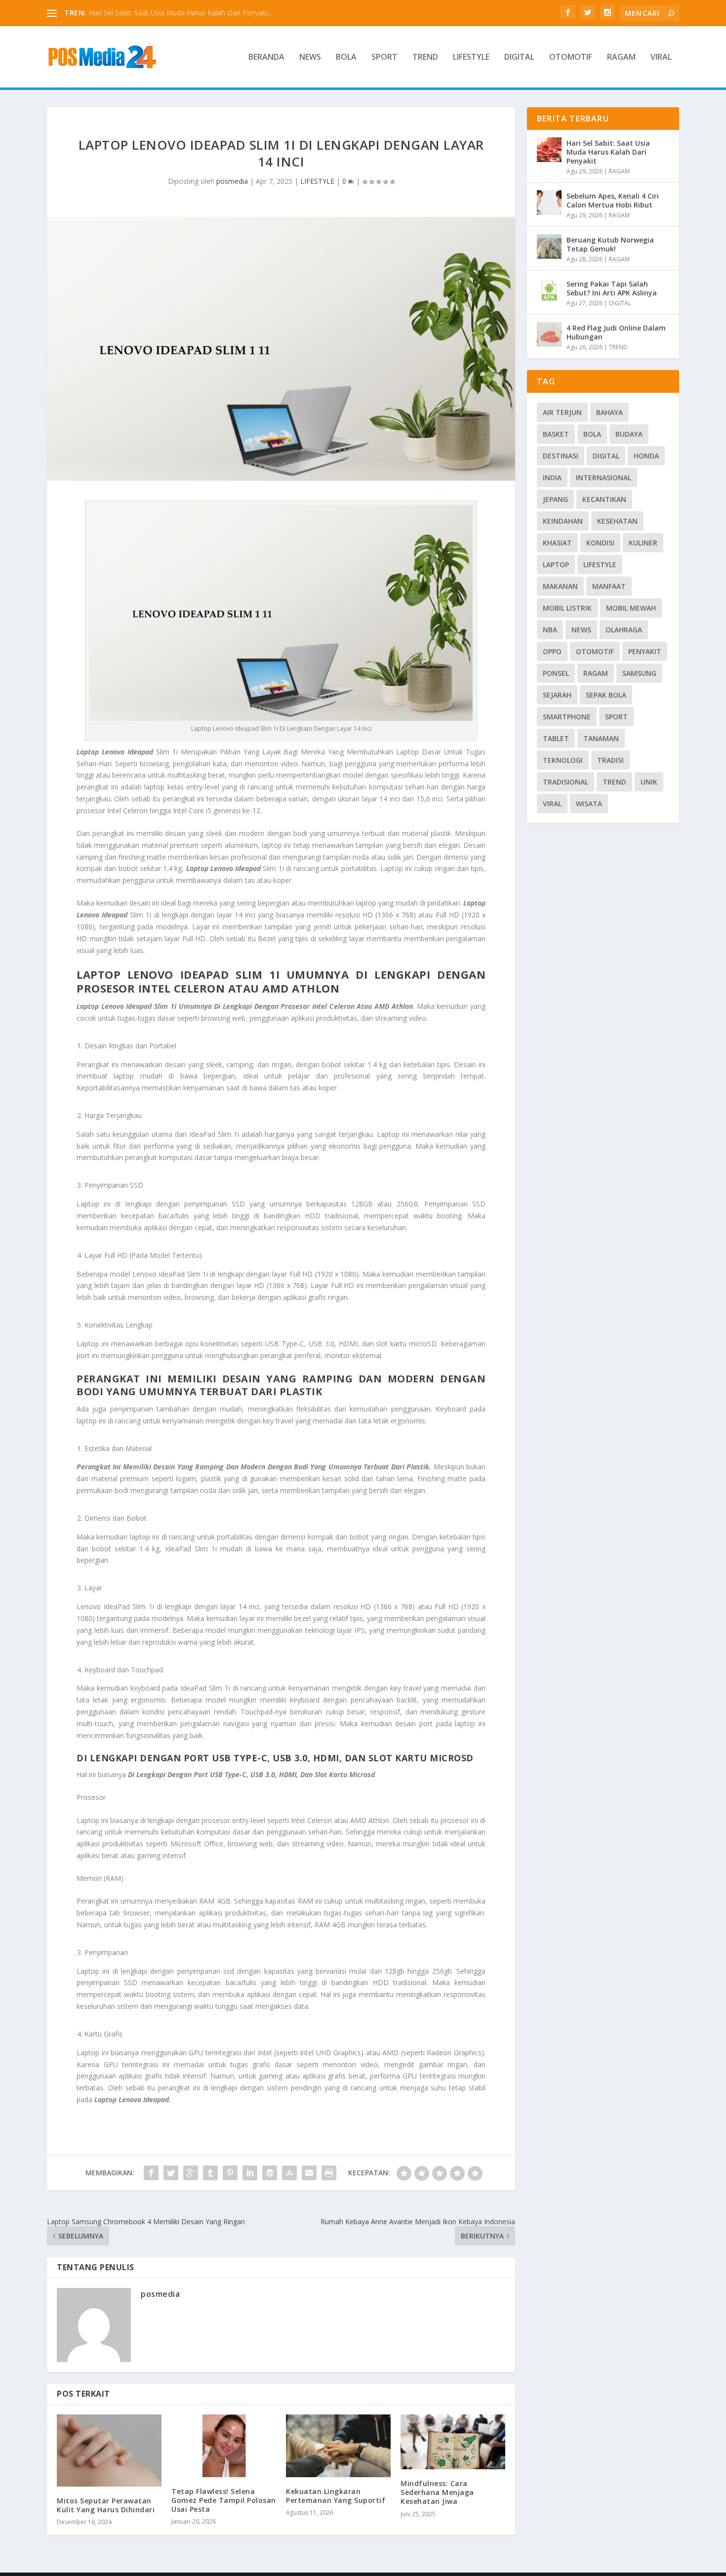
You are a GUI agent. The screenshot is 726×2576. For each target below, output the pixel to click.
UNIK (649, 782)
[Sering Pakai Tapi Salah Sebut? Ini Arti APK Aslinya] (549, 291)
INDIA (552, 478)
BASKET (556, 434)
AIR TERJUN (562, 412)
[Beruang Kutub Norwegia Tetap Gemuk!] (549, 247)
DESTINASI (561, 456)
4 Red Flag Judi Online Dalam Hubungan (616, 332)
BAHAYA (609, 412)
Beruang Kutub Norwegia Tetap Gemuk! (610, 244)
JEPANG (555, 499)
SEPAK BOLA (606, 695)
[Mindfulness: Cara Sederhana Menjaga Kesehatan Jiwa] (453, 2442)
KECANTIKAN (604, 499)
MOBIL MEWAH (631, 608)
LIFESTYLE (471, 58)
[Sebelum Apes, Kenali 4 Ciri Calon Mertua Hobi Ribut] (549, 203)
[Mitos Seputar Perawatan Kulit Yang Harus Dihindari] (109, 2451)
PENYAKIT (645, 651)
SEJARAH (557, 695)
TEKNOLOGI (563, 760)
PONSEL (556, 673)
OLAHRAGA (624, 630)
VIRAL (661, 58)
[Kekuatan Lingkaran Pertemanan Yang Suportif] (338, 2446)
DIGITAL (519, 58)
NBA (550, 630)
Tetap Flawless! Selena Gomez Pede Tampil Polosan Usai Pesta (224, 2500)
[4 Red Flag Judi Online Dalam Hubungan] (549, 334)
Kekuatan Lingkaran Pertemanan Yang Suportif (336, 2496)
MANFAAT (609, 586)
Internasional (604, 478)
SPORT (384, 58)
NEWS (310, 58)
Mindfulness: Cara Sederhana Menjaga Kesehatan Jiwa (437, 2492)
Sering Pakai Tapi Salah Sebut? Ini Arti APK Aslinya (612, 288)
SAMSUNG (639, 673)
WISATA (589, 804)
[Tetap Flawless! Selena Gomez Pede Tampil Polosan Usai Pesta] (224, 2446)
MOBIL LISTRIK (567, 608)
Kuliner (643, 543)
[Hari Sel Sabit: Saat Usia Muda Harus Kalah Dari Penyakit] (549, 150)
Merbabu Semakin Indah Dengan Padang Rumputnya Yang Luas (191, 13)
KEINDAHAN (563, 521)
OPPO (552, 651)
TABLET (556, 738)
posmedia (232, 181)
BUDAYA (629, 434)
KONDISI (600, 543)
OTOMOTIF (571, 58)
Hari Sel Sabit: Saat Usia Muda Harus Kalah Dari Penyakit (608, 152)
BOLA (346, 58)
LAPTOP (556, 564)
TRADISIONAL (565, 782)
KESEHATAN (617, 521)
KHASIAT (557, 543)
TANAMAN (601, 738)
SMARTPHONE (567, 717)
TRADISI (610, 760)
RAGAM (621, 58)
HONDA (646, 456)
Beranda (266, 58)
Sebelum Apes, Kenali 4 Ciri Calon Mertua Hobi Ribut (613, 200)
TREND (425, 58)
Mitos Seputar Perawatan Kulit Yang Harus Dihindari (106, 2505)
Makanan (560, 586)
